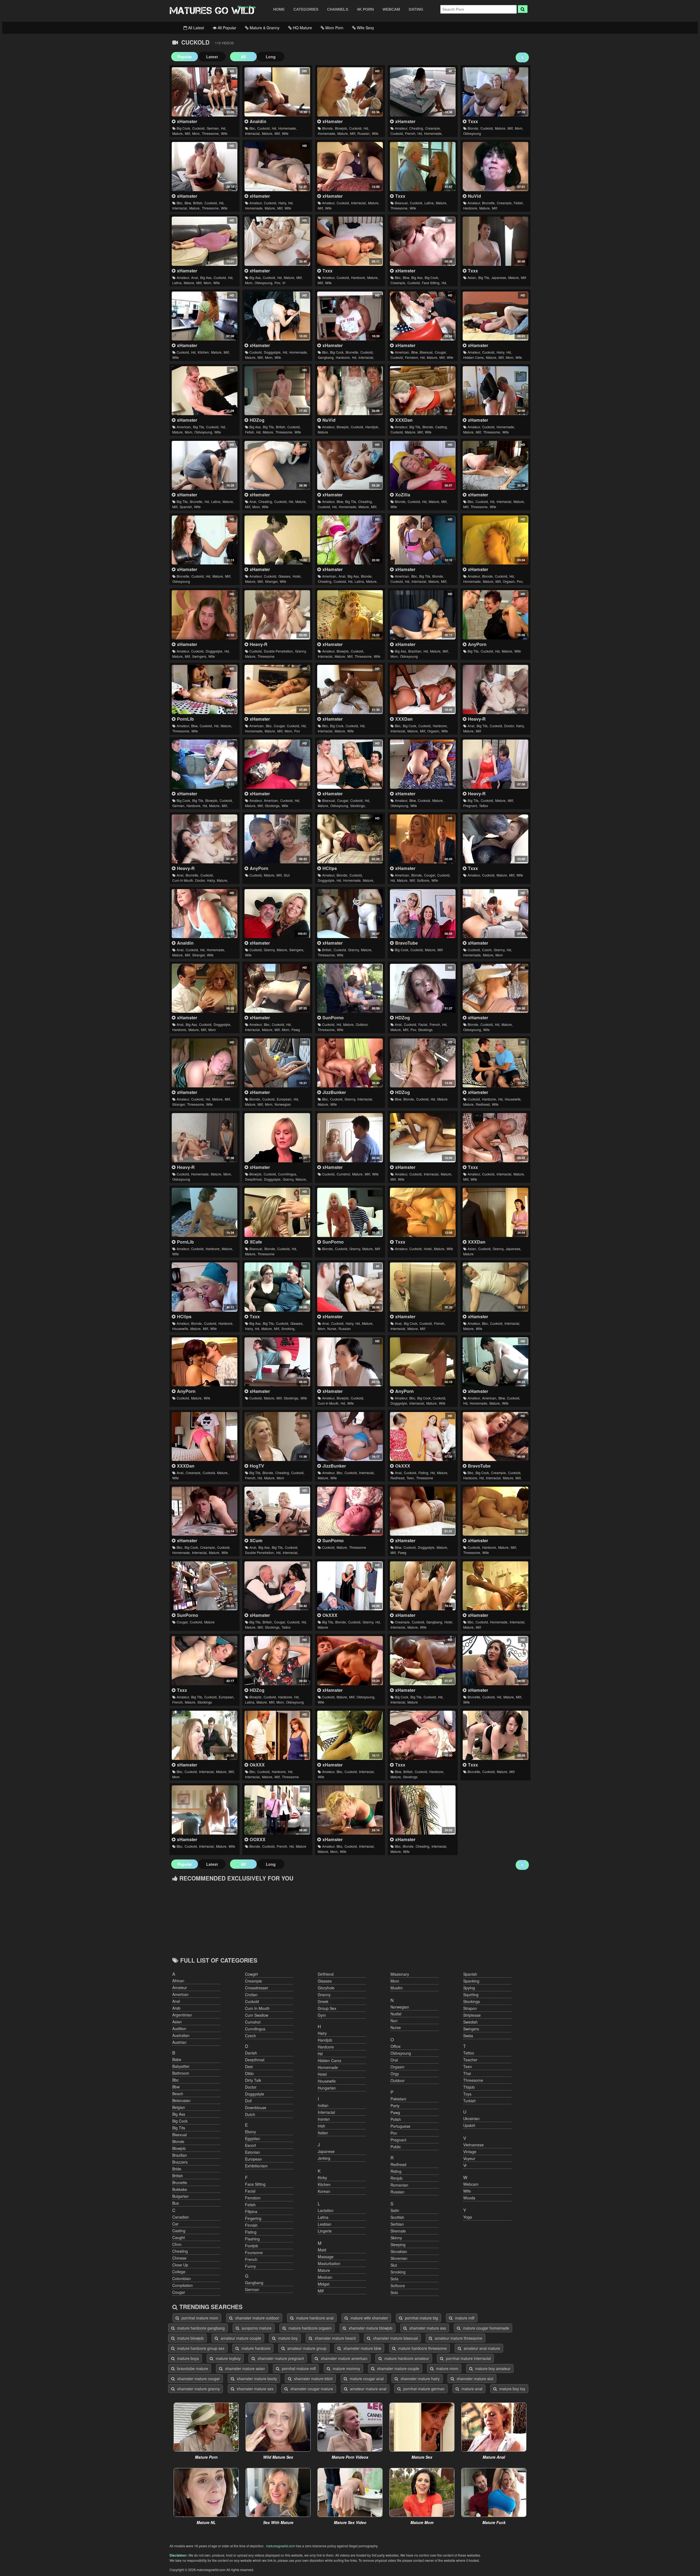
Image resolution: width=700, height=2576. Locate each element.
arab (176, 2008)
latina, (429, 203)
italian (323, 2133)
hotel (322, 2074)
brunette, (489, 203)
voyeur (469, 2158)
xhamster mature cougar (198, 2379)
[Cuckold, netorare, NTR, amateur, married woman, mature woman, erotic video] (495, 241)
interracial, (253, 133)
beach (178, 2094)
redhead (398, 2164)
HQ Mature (302, 28)
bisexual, (402, 203)
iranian (324, 2119)
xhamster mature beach (335, 2338)
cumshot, (344, 1174)
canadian (181, 2217)
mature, (178, 133)
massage (326, 2257)
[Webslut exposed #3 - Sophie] (350, 391)
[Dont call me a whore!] (423, 1212)
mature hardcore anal (314, 2318)
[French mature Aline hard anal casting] (423, 988)
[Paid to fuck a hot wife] (495, 1661)
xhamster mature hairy (420, 2379)
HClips (329, 868)
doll (248, 2101)
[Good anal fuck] (204, 988)
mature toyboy (228, 2358)
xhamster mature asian (244, 2368)
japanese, (499, 277)
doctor (251, 2087)
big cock (180, 2121)
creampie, (433, 128)
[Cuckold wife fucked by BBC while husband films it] (204, 1810)
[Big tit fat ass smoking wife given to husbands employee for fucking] (277, 1287)
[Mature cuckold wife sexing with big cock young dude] (350, 1661)
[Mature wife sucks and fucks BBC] (350, 1735)
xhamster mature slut (474, 2379)
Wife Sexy (365, 28)
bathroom (181, 2073)
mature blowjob (190, 2338)
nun (394, 2021)
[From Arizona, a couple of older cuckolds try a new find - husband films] (423, 391)
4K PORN (365, 9)
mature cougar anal (366, 2379)
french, (411, 133)
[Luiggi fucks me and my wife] (423, 167)
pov (297, 731)
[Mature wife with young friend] (423, 764)
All (243, 57)
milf (495, 208)
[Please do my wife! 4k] (423, 92)
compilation (183, 2285)
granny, (301, 651)
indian (323, 2105)
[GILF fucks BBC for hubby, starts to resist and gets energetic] (350, 1063)
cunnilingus (255, 2029)
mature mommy (346, 2368)
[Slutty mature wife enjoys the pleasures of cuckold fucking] (204, 1212)
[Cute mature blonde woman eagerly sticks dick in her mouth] (277, 1212)
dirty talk (253, 2080)
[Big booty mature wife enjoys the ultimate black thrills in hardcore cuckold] (277, 1511)
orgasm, (509, 581)
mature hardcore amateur (406, 2358)
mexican (325, 2277)
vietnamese (473, 2145)
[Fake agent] (277, 1362)
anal (176, 2001)
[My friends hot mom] (495, 92)
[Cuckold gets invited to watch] (277, 764)
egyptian (253, 2138)
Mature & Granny (264, 28)
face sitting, (431, 283)
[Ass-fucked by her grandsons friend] (204, 540)
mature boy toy (512, 2389)
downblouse (256, 2108)
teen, (411, 1478)
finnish (251, 2225)
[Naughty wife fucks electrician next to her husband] (277, 316)
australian (181, 2035)
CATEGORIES (306, 9)
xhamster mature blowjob (370, 2328)
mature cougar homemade (485, 2328)
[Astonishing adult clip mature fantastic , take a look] (277, 1810)
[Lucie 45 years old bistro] (204, 1661)
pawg (296, 1030)
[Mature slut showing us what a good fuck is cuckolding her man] (277, 839)
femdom (253, 2198)
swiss (468, 2036)
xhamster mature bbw (362, 2348)
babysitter (181, 2066)
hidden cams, (474, 357)
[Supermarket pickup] (204, 1586)
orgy (395, 2074)
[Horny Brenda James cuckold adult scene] (423, 465)
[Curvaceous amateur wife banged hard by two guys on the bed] (204, 689)
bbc (176, 2080)
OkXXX (402, 1466)
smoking (398, 2272)
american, (402, 352)
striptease (472, 2015)
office (396, 2046)
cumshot (253, 2022)
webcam (471, 2184)
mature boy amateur (492, 2368)
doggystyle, (273, 352)
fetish (250, 2205)
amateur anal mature (481, 2348)
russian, (364, 133)
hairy (322, 2033)
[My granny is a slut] (277, 1138)
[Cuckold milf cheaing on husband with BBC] (423, 1810)
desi (249, 2066)
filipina (251, 2211)
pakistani (398, 2099)
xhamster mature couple (398, 2368)
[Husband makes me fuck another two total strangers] (204, 1063)
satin (395, 2210)
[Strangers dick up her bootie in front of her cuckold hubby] (204, 914)
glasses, (285, 576)
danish (251, 2053)
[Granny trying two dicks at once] (277, 615)
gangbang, (326, 357)
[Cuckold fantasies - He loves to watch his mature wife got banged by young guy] (204, 391)
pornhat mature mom (199, 2318)
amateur (180, 1987)
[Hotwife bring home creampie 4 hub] (423, 241)
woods (469, 2198)
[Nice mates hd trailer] (423, 1437)
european (253, 2159)
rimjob (396, 2178)
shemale (398, 2231)
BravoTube (406, 943)
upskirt (469, 2125)
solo (394, 2292)
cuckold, (199, 128)
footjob (252, 2246)
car (175, 2224)
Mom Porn (334, 28)
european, (285, 1099)
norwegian (283, 1104)
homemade (328, 2067)
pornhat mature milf (298, 2368)
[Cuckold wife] (204, 1437)
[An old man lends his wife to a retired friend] (350, 914)
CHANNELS (338, 9)
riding (396, 2171)
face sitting (255, 2184)
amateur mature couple (240, 2338)
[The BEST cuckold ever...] (423, 316)
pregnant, (470, 806)
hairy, (283, 203)
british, (198, 203)
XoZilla (402, 495)
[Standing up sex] (423, 540)
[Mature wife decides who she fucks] (350, 764)
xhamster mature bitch (313, 2379)
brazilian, (415, 651)
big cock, (184, 128)
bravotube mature (192, 2368)
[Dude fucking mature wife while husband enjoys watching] (350, 241)
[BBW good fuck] (495, 1362)
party (395, 2106)
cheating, (417, 128)
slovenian (399, 2258)
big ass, (206, 277)
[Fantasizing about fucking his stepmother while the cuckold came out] (423, 615)
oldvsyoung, (264, 283)
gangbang (254, 2283)
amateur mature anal (368, 2389)
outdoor (398, 2080)
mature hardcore (255, 2348)
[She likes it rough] (423, 1735)
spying (469, 1988)
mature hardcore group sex (200, 2348)
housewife (327, 2081)
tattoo (484, 806)
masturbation (329, 2263)
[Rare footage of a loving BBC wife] (423, 689)
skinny (396, 2238)
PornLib (185, 719)
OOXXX (257, 1839)
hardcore (326, 2047)
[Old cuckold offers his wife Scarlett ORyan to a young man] (495, 1063)
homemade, (288, 128)
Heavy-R (258, 644)
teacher (470, 2060)
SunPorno (332, 1018)
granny (324, 1995)
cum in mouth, (183, 880)
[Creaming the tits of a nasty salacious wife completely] (204, 1362)
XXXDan (403, 420)
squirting (471, 1995)
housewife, (513, 1099)
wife (224, 133)
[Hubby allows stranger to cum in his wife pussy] (350, 465)
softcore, (424, 880)
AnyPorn (476, 644)
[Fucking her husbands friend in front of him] (423, 1063)
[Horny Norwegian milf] (277, 1063)
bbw (176, 2087)
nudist (396, 2014)
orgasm (397, 2067)
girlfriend (326, 1974)
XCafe (255, 1242)
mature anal (471, 2389)
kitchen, (204, 352)
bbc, (253, 128)
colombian (182, 2278)
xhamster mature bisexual (395, 2338)
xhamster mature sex (255, 2389)
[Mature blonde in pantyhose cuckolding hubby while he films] (495, 988)
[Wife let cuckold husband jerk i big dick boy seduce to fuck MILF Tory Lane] (204, 92)
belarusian (181, 2100)
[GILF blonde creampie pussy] (350, 1212)
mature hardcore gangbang (200, 2328)
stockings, (273, 806)
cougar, (441, 352)
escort (250, 2145)
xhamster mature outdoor (257, 2318)
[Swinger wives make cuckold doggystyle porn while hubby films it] (204, 615)
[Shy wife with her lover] (495, 540)
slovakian (399, 2251)
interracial (326, 2112)
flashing (252, 2239)
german (252, 2289)
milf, (188, 133)
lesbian (325, 2224)
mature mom (447, 2368)
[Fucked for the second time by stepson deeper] (277, 689)
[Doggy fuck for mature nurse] (495, 689)
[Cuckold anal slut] (204, 839)
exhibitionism (256, 2166)
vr (284, 283)
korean (324, 2191)
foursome (254, 2252)
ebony (250, 2132)
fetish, (519, 203)
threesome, (211, 133)
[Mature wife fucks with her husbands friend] (495, 391)
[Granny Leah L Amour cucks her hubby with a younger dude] (350, 1586)
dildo (249, 2073)
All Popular (226, 28)
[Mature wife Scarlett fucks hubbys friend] (495, 615)
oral (394, 2060)
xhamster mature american (344, 2358)
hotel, (297, 576)
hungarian (327, 2088)
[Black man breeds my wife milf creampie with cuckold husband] (495, 1437)
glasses (325, 1981)
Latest (212, 57)
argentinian (182, 2015)
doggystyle (255, 2094)
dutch (250, 2114)
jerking (324, 2158)
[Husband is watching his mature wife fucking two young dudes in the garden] (350, 988)
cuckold (252, 2001)
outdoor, (362, 1024)
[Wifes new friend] (204, 1511)
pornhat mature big (421, 2318)
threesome (266, 656)
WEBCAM (391, 9)
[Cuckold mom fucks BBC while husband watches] (204, 1735)
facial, (423, 1024)
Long (271, 57)
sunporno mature (256, 2328)
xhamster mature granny (198, 2389)
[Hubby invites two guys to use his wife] (495, 1511)
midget (324, 2284)
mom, (196, 133)
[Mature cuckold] (350, 1511)
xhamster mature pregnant (280, 2358)
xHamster (186, 121)
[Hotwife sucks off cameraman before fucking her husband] (277, 391)
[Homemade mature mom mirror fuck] (495, 1586)
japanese (326, 2151)
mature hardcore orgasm (310, 2328)
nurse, (332, 1328)
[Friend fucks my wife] (350, 839)
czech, (487, 950)
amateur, (401, 128)
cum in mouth (257, 2008)
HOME (279, 9)
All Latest (196, 28)
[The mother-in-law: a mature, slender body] (495, 1212)
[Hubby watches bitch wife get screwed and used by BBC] (277, 92)
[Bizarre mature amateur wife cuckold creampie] (495, 167)
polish (396, 2119)
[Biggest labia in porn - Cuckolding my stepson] (277, 1586)
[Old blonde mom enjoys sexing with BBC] (350, 1810)
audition (179, 2028)
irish (321, 2126)
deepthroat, (254, 1179)
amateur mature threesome (458, 2338)
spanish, (186, 507)
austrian (179, 2042)
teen (468, 2066)
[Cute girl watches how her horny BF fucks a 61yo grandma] (204, 1138)
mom (499, 955)
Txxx (472, 121)
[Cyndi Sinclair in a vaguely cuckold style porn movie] (277, 1735)
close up (180, 2265)
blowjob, (341, 128)
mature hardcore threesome (422, 2348)
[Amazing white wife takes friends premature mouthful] (350, 1362)
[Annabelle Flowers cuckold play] (495, 1735)
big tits (179, 2128)
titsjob (469, 2087)
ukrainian (471, 2118)
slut (287, 875)
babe (177, 2059)
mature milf (464, 2318)
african (178, 1981)
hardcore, (471, 208)
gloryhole (326, 1988)
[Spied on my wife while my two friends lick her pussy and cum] (495, 316)
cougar (179, 2292)
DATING (416, 9)
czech (250, 2036)
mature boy (287, 2338)
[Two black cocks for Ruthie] (350, 615)
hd (320, 2054)
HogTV (256, 1466)
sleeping (398, 2245)
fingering (253, 2218)
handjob (325, 2040)
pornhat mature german (423, 2389)
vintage (470, 2152)
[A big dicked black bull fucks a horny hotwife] (423, 1362)
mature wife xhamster (369, 2318)
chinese (179, 2258)
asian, (472, 277)
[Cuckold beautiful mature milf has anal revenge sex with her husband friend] (277, 465)
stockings (425, 1030)
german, (213, 128)
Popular (185, 57)
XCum (255, 1540)
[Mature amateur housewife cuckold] (204, 1287)
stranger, (272, 581)
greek (323, 2001)
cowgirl (251, 1974)
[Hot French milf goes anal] (423, 1287)
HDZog (256, 420)
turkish (469, 2101)
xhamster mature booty (256, 2379)
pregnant (398, 2140)
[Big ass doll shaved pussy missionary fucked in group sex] (423, 914)
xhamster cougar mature (311, 2389)
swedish (470, 2022)
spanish (470, 1974)
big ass (179, 2114)
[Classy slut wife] (495, 839)
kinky (322, 2178)
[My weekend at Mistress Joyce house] (495, 465)
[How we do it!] (423, 839)
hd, (224, 128)
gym (322, 2015)
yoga (468, 2217)
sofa (394, 2279)
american (180, 1994)
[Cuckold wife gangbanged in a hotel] (423, 1586)
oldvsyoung (472, 133)
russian (345, 1328)
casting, (441, 427)
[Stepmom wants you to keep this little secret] (277, 241)
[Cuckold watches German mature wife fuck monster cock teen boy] (204, 764)
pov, (278, 283)
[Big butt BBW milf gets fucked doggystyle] (423, 1511)
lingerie (325, 2231)
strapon (470, 2008)
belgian (179, 2107)
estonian (253, 2152)
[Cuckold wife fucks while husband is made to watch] (350, 1138)
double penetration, (279, 651)
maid (322, 2250)
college (179, 2272)
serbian (397, 2224)
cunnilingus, (288, 1174)
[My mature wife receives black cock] (350, 167)
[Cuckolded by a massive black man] (423, 1661)
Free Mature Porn (212, 11)
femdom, (412, 357)
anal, (195, 277)
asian (177, 2022)
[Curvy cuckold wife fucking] (423, 1138)
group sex (327, 2008)
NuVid (474, 196)
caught (179, 2237)
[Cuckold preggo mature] (495, 764)
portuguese (400, 2126)
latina (323, 2217)
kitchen (324, 2184)
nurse (396, 2027)
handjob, (372, 427)
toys (467, 2094)
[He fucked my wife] (495, 1138)
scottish (397, 2217)
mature (323, 432)
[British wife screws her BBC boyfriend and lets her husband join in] (204, 167)
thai (467, 2073)
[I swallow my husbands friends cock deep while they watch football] (350, 92)
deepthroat (255, 2060)
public (396, 2147)
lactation (326, 2210)
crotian (251, 1995)
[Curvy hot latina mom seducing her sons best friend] (277, 1661)
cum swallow (257, 2015)
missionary (400, 1974)
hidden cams (329, 2060)
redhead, (483, 1104)
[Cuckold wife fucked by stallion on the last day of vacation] (350, 689)
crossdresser (257, 1988)
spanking (471, 1981)
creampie (253, 1981)
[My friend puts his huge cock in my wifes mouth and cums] (277, 167)
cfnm (177, 2244)
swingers (471, 2029)
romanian (399, 2185)
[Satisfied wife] (277, 988)
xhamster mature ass (427, 2328)
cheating (180, 2251)
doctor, (509, 726)
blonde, (328, 128)
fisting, (424, 1473)
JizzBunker (333, 1092)
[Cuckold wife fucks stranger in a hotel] (277, 540)
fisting (251, 2232)
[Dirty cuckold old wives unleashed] (277, 914)
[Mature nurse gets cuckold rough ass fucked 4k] (350, 1287)
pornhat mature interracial (468, 2358)
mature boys (187, 2358)
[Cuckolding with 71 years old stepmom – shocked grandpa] (495, 914)
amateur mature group (306, 2348)
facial (250, 2191)
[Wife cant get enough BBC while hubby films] (350, 316)
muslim (397, 1988)
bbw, (188, 203)
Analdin (257, 121)
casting (179, 2231)
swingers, (200, 656)
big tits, (484, 277)
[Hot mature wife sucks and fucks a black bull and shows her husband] (350, 1437)
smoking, (288, 1328)
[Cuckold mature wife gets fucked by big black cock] (495, 1287)
